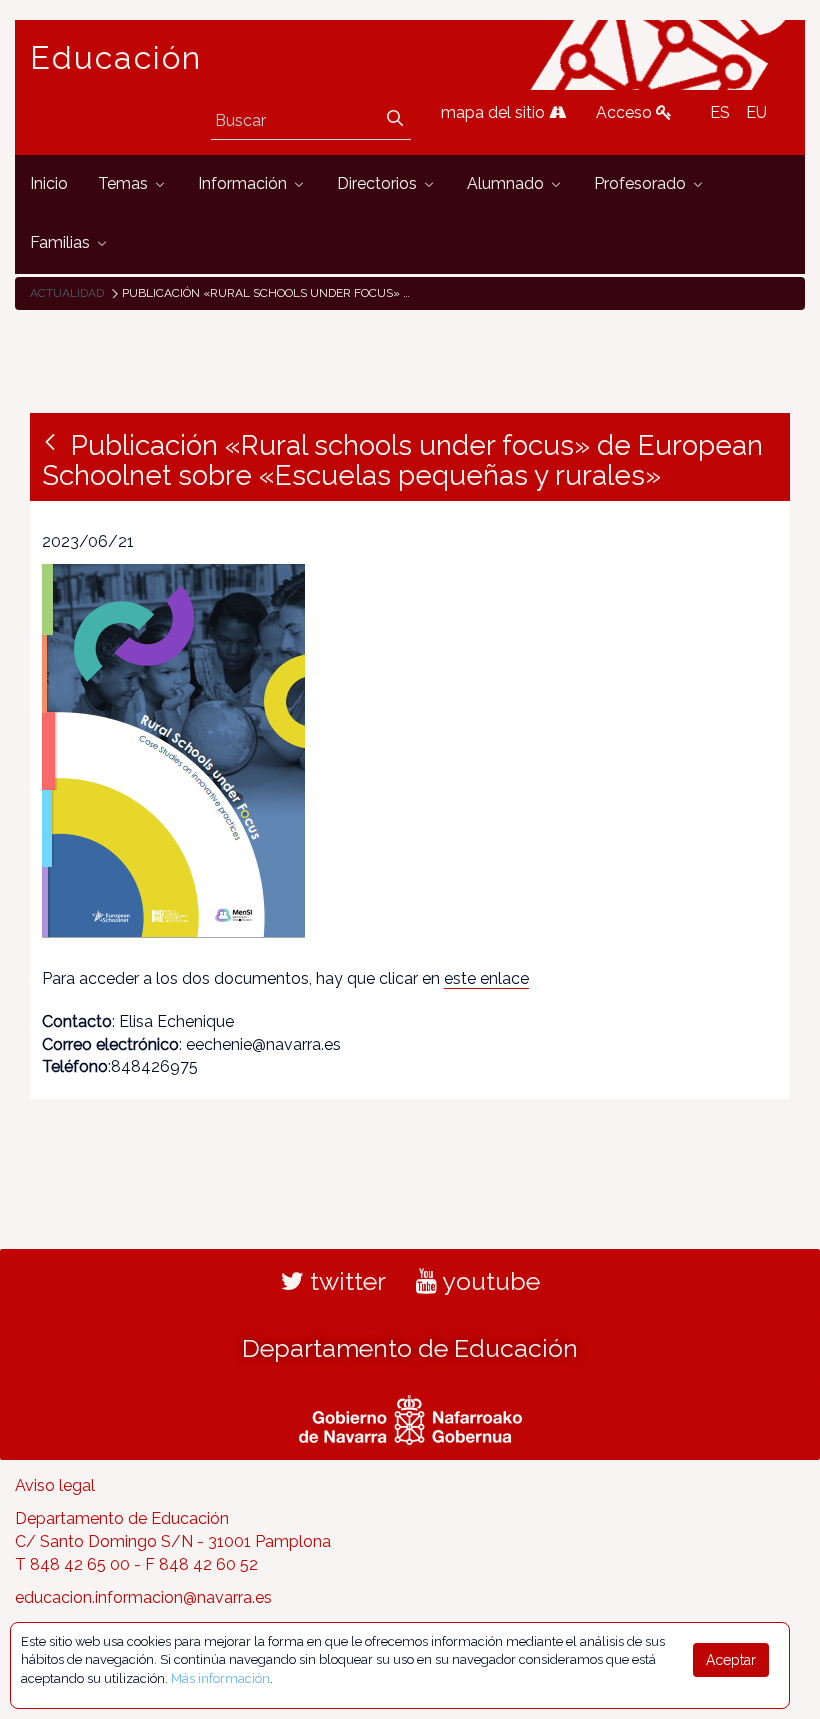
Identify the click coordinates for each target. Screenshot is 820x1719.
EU (756, 112)
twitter (345, 1281)
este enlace (486, 978)
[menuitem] (49, 184)
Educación (116, 58)
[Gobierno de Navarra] (410, 1418)
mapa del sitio (495, 112)
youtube (488, 1281)
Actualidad (67, 293)
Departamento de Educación (410, 1348)
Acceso (626, 112)
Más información (220, 1678)
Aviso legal (55, 1485)
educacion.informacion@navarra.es (143, 1597)
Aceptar (731, 1660)
